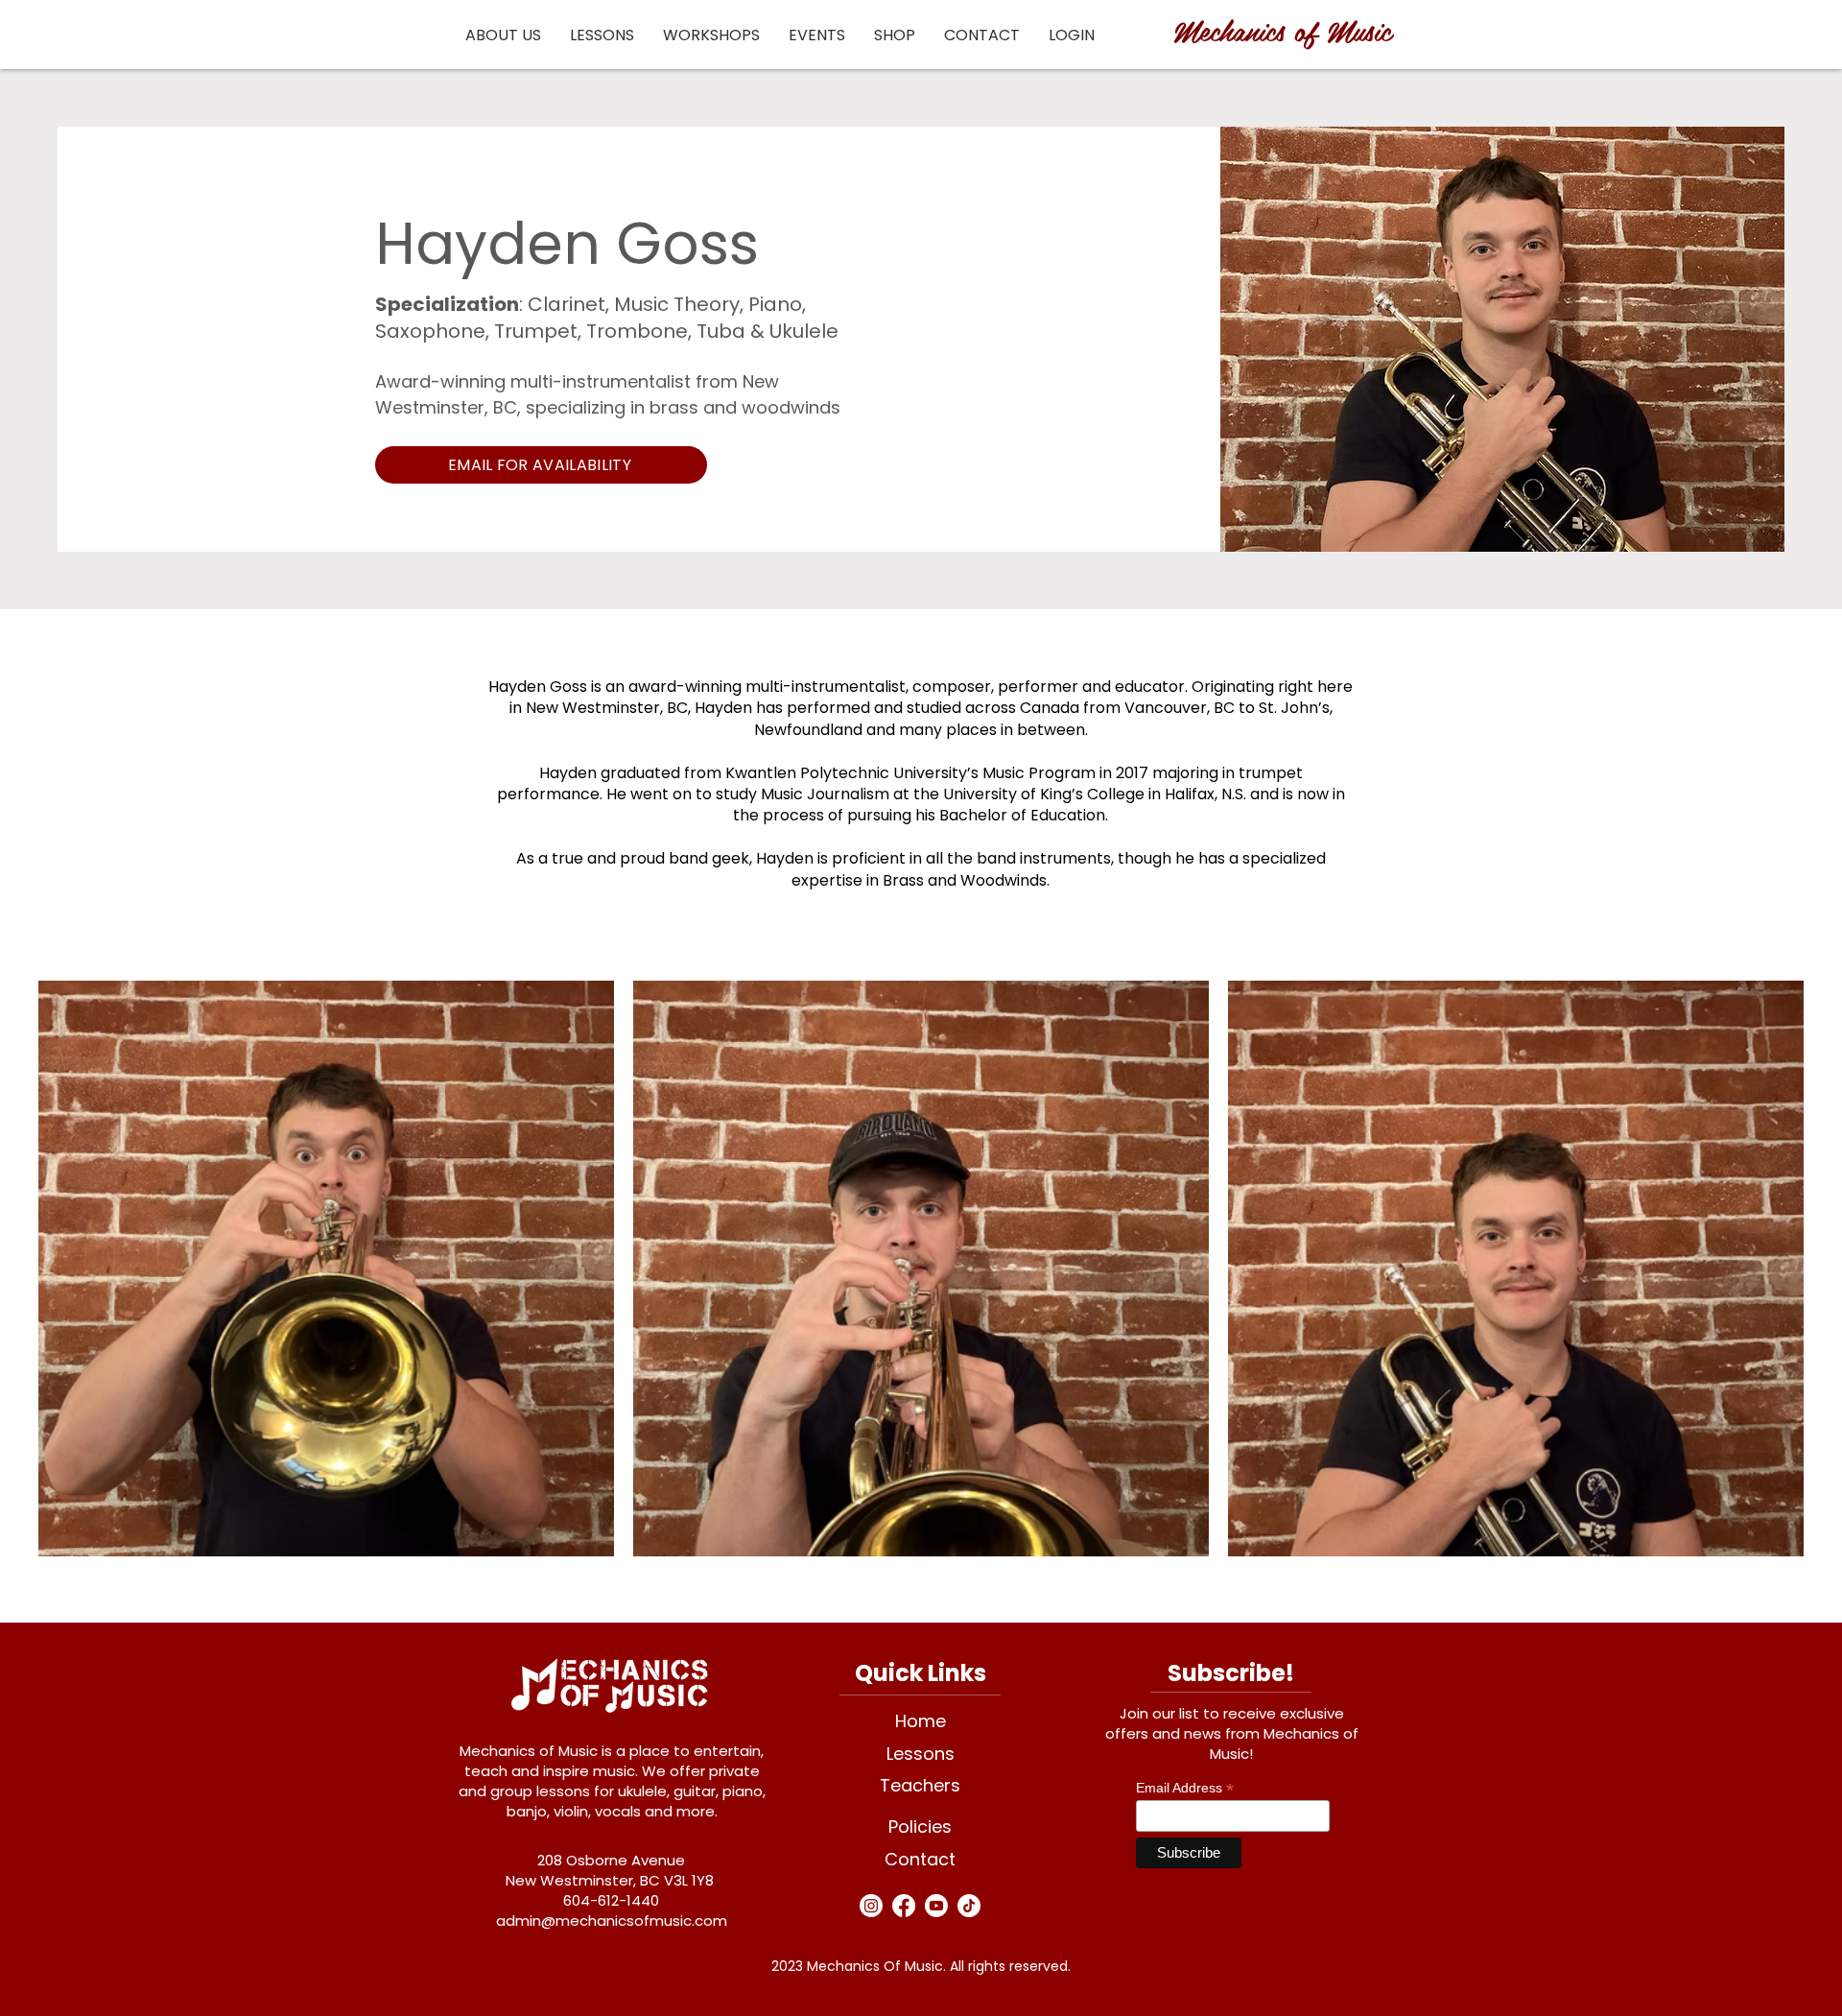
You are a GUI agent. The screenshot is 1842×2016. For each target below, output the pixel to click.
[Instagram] (871, 1906)
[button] (503, 35)
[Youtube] (936, 1906)
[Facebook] (904, 1906)
